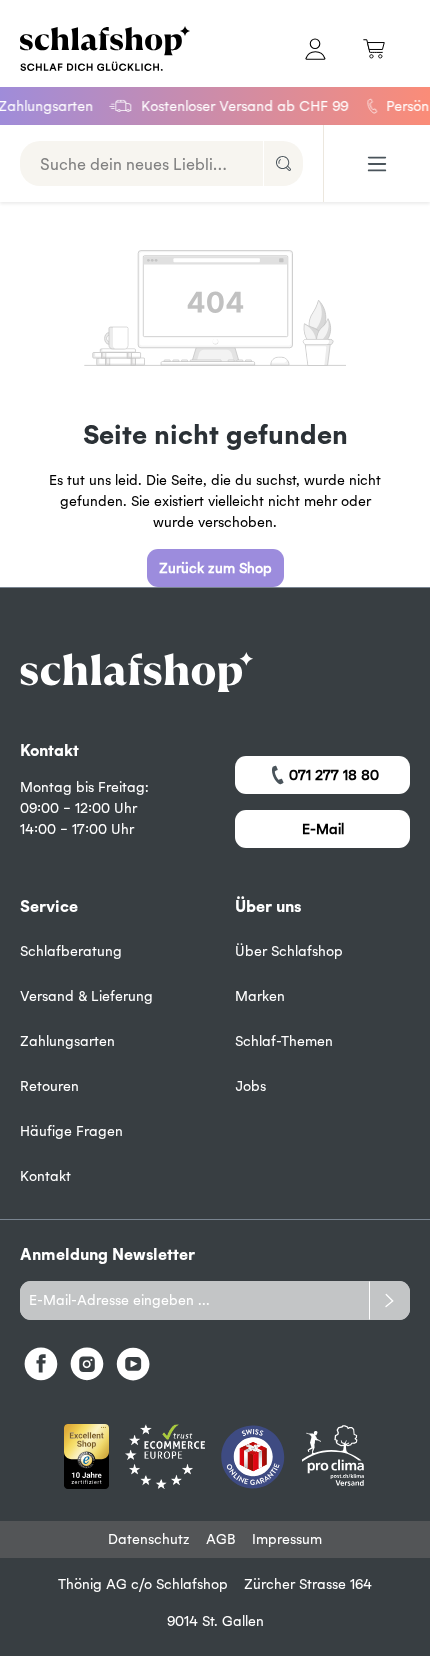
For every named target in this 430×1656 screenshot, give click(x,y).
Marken (260, 996)
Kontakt (45, 1176)
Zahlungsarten (67, 1041)
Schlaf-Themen (284, 1041)
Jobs (250, 1086)
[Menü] (377, 164)
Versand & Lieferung (86, 996)
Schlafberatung (71, 951)
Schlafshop (192, 1584)
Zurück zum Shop (215, 568)
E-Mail (323, 829)
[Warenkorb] (374, 48)
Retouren (49, 1086)
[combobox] (142, 163)
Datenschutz (149, 1539)
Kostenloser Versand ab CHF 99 (238, 106)
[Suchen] (283, 163)
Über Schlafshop (289, 951)
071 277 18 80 (334, 775)
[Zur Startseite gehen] (107, 48)
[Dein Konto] (315, 48)
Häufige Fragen (71, 1131)
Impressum (287, 1539)
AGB (221, 1539)
